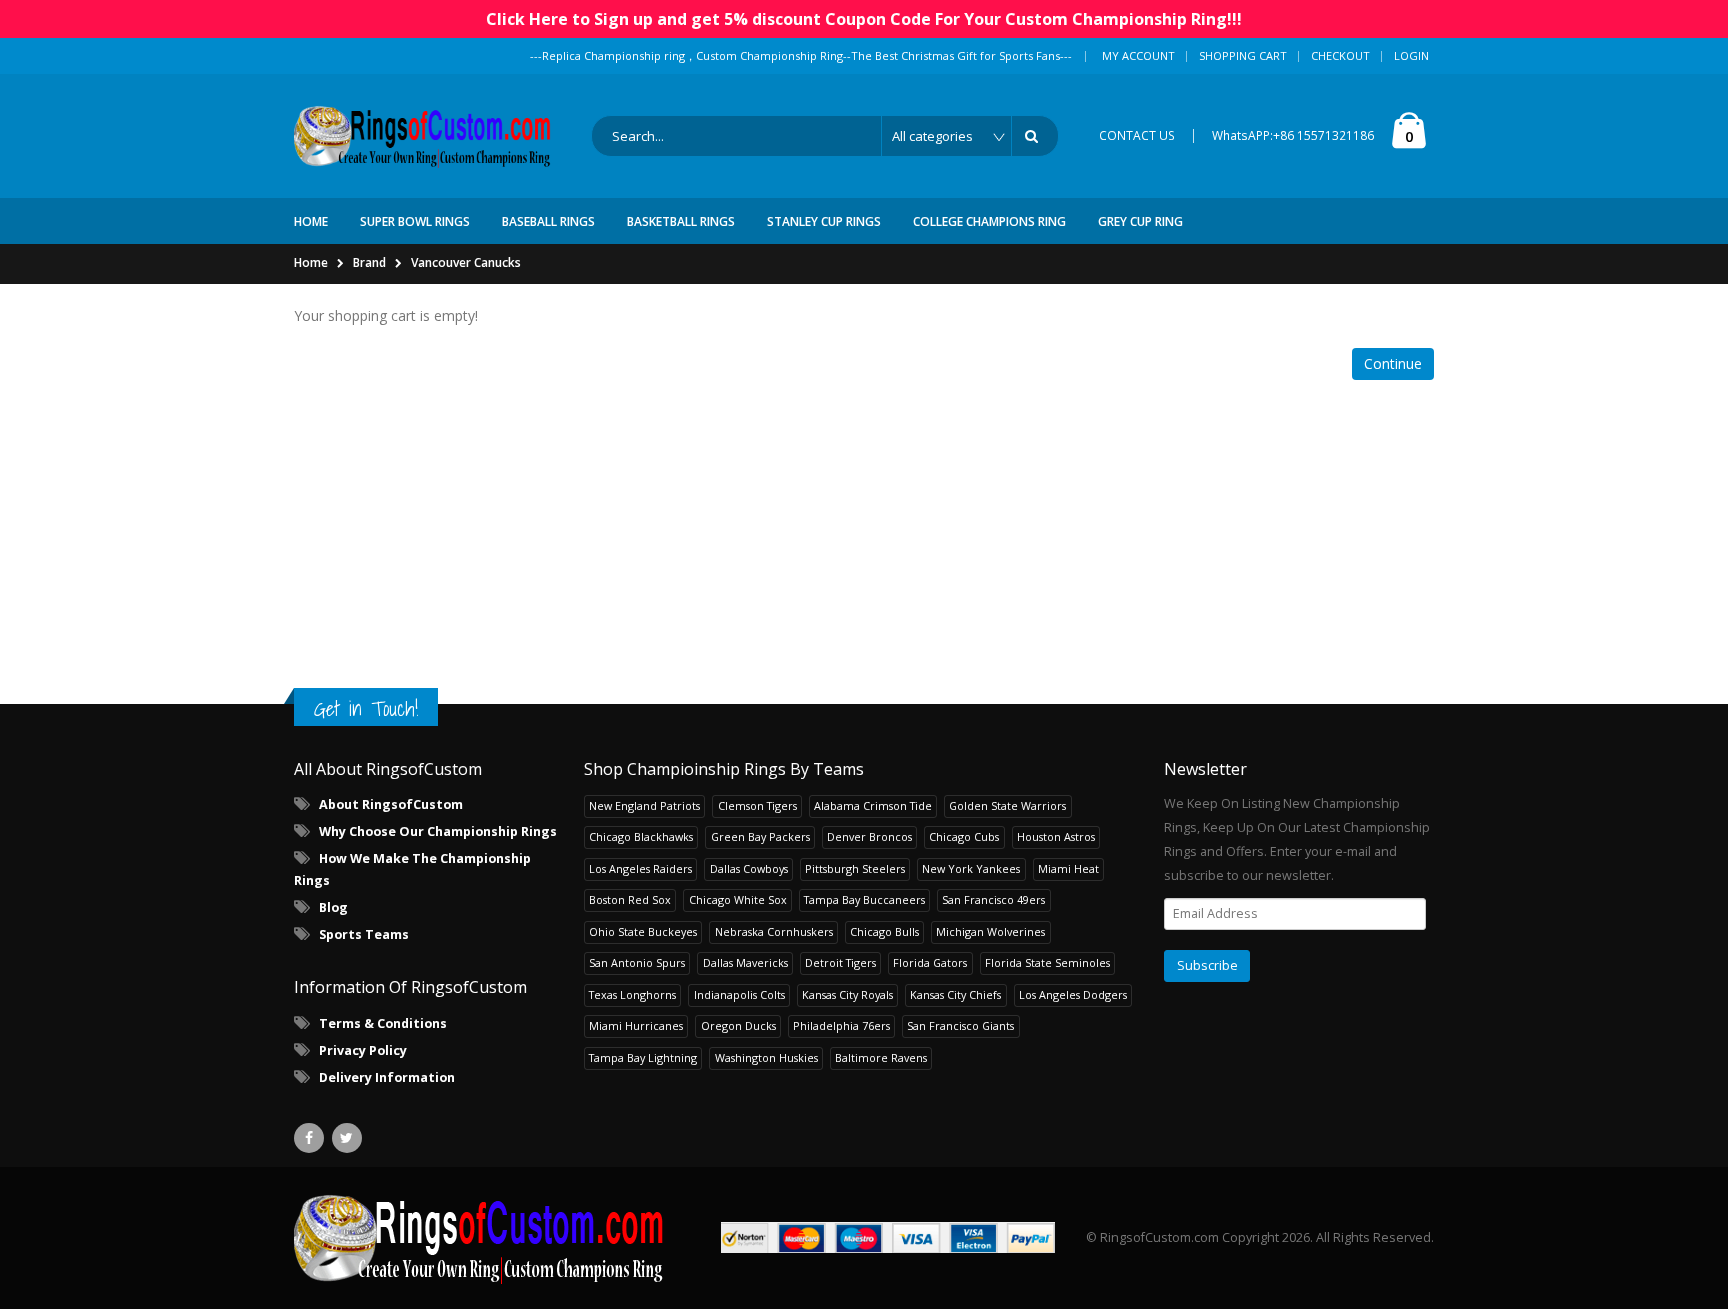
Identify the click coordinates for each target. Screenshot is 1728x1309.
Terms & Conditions (383, 1023)
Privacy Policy (363, 1050)
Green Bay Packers (760, 836)
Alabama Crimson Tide (873, 805)
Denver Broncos (869, 836)
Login (1411, 55)
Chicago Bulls (884, 931)
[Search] (1035, 136)
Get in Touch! (366, 708)
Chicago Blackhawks (641, 836)
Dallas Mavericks (745, 962)
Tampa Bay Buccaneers (864, 899)
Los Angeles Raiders (640, 868)
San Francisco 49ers (993, 899)
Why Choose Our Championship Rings (438, 831)
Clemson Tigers (757, 805)
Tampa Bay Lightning (643, 1057)
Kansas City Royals (847, 994)
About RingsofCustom (391, 804)
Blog (333, 907)
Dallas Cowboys (749, 868)
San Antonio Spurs (637, 962)
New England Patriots (644, 805)
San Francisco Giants (960, 1025)
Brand (369, 262)
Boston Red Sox (630, 899)
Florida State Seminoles (1047, 962)
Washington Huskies (766, 1057)
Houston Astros (1056, 836)
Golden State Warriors (1007, 805)
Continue (1393, 363)
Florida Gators (930, 962)
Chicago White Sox (738, 899)
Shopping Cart (1243, 55)
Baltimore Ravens (881, 1057)
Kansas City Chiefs (955, 994)
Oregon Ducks (738, 1025)
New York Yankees (971, 868)
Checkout (1340, 55)
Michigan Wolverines (990, 931)
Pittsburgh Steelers (855, 868)
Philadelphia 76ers (841, 1025)
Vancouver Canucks (466, 262)
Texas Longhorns (632, 994)
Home (311, 262)
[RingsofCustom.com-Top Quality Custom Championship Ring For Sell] (479, 1238)
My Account (1138, 55)
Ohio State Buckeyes (643, 931)
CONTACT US (1137, 135)
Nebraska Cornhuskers (774, 931)
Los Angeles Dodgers (1073, 994)
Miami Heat (1068, 868)
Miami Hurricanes (636, 1025)
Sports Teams (364, 934)
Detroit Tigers (840, 962)
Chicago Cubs (964, 836)
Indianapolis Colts (739, 994)
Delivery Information (387, 1077)
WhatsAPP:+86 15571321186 (1293, 135)
